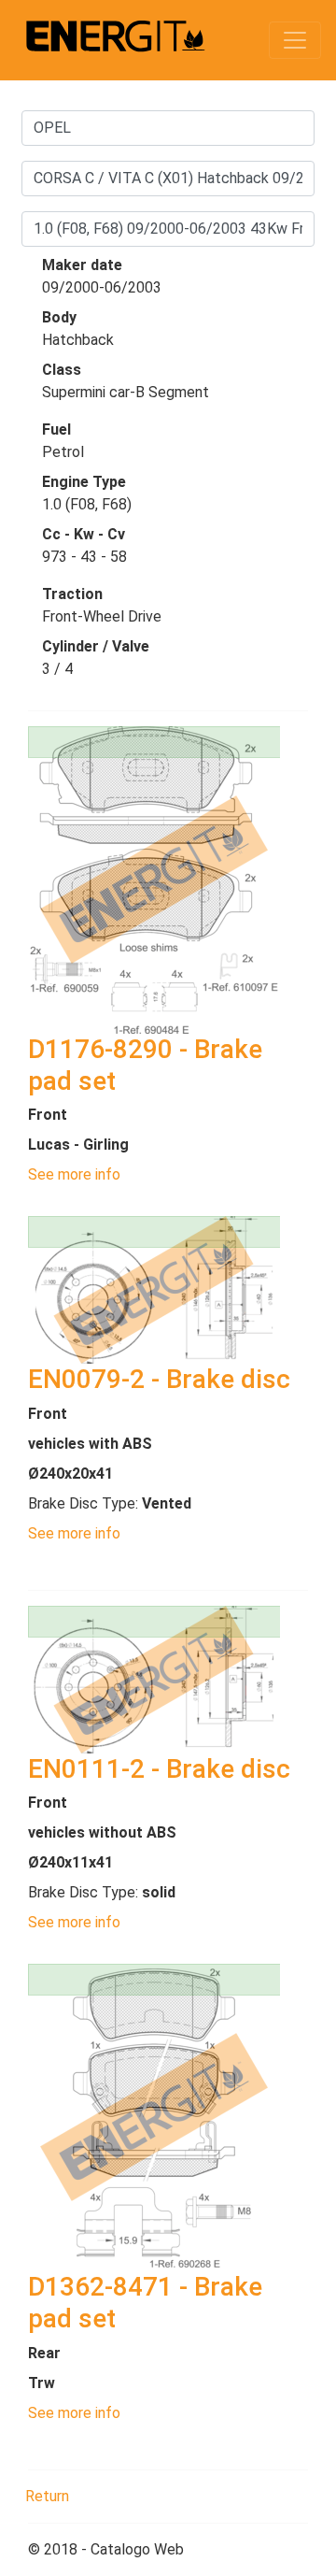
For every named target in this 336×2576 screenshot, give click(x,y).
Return (47, 2496)
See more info (74, 1174)
